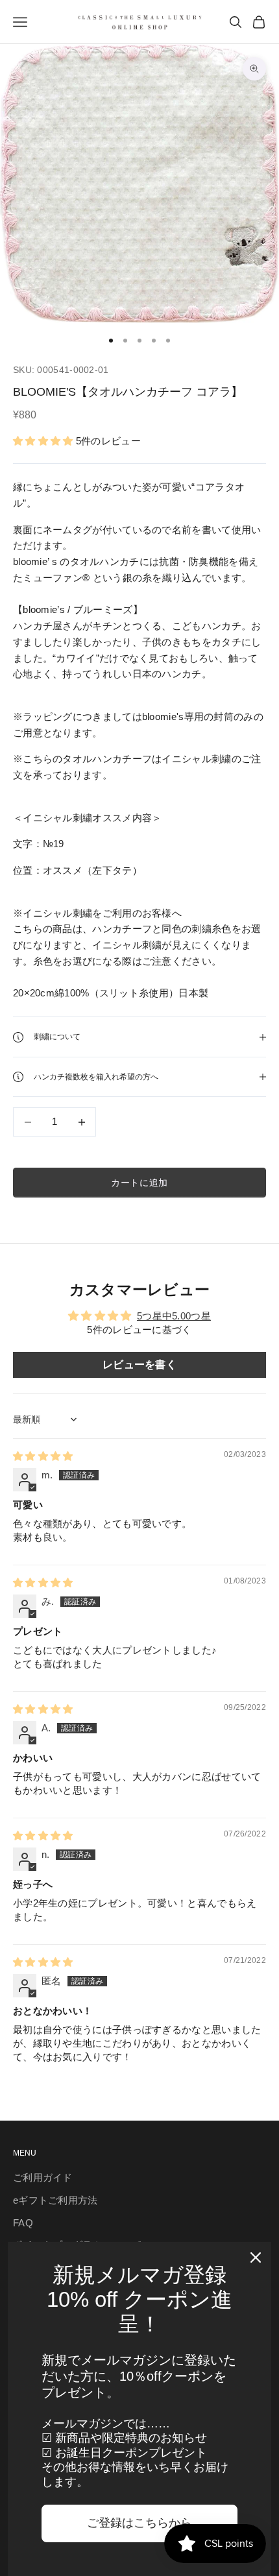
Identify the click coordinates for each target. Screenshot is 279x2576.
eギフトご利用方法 (55, 2200)
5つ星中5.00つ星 (174, 1316)
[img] (43, 1456)
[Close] (256, 2257)
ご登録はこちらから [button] (139, 2523)
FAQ (23, 2223)
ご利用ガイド (43, 2177)
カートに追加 (139, 1183)
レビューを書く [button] (139, 1365)
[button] (44, 441)
